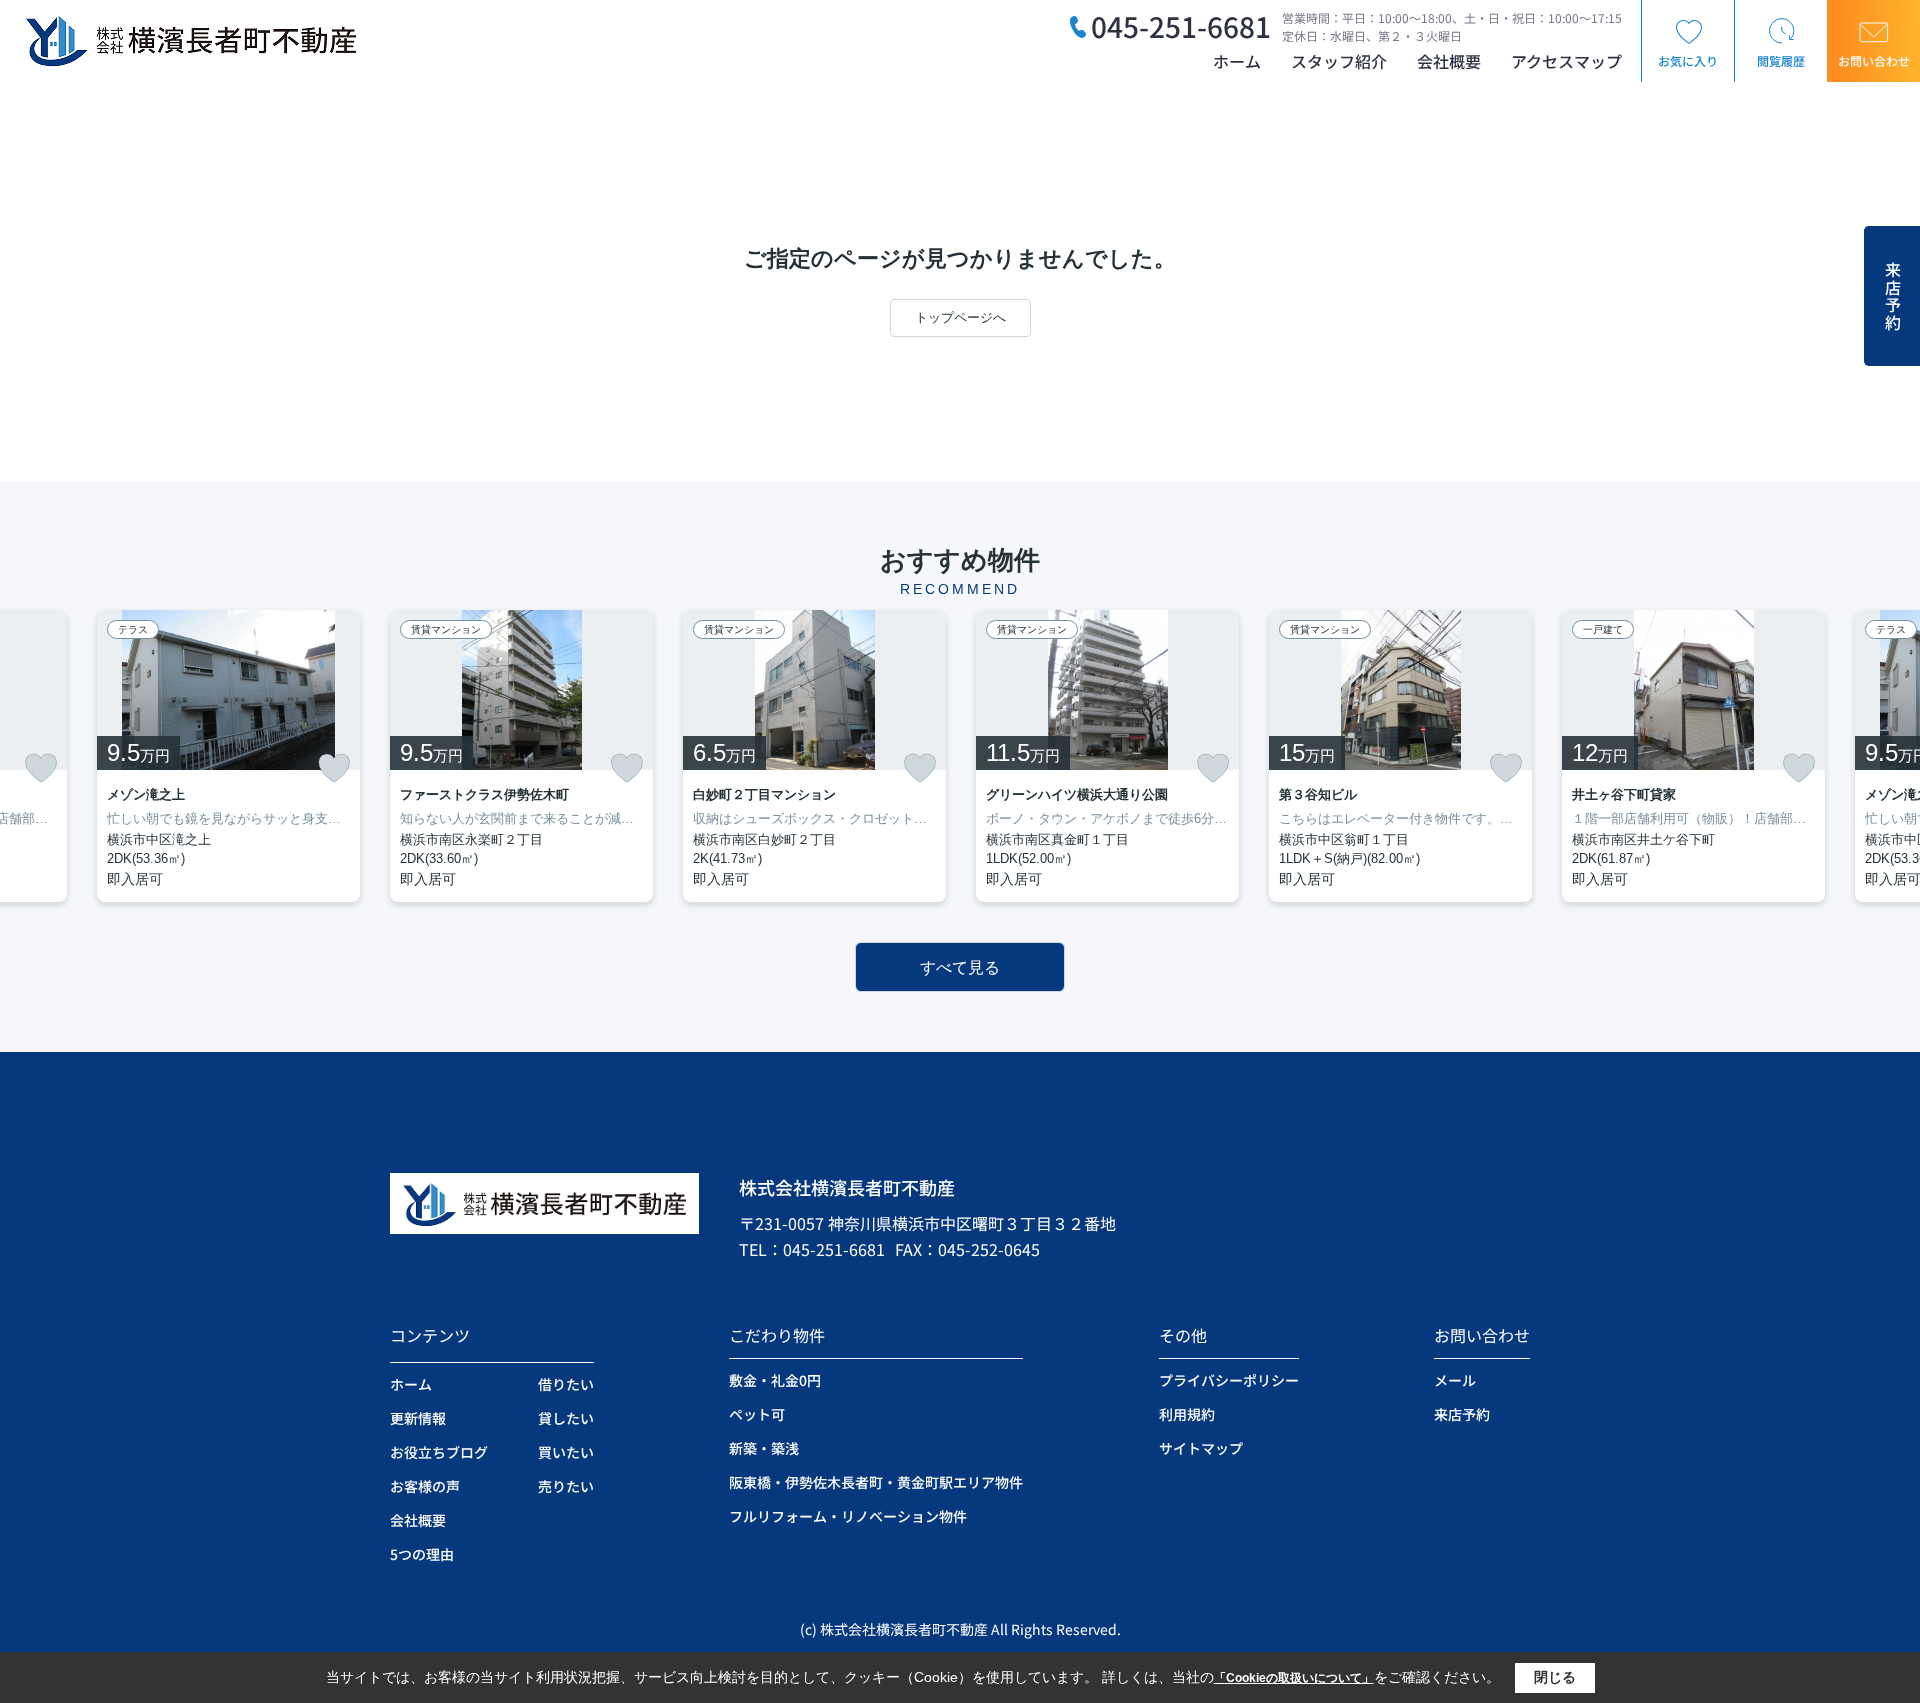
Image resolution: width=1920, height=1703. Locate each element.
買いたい (566, 1452)
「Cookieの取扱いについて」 (1294, 1678)
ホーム (1237, 61)
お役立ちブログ (439, 1452)
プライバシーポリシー (1229, 1380)
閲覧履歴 (1781, 60)
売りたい (566, 1486)
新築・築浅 (764, 1448)
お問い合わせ (1874, 60)
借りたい (566, 1384)
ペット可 (757, 1414)
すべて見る (960, 967)
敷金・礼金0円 (775, 1380)
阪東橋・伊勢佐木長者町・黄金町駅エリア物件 (876, 1482)
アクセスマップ (1566, 61)
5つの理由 (422, 1554)
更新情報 (418, 1418)
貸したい (566, 1418)
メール (1455, 1380)
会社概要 (1449, 61)
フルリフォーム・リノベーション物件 (848, 1516)
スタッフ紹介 (1339, 61)
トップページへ (960, 317)
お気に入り (1688, 60)
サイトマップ (1201, 1448)
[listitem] (521, 756)
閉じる (1555, 1677)
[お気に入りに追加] (41, 768)
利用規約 (1187, 1414)
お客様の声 (425, 1486)
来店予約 (1893, 296)
